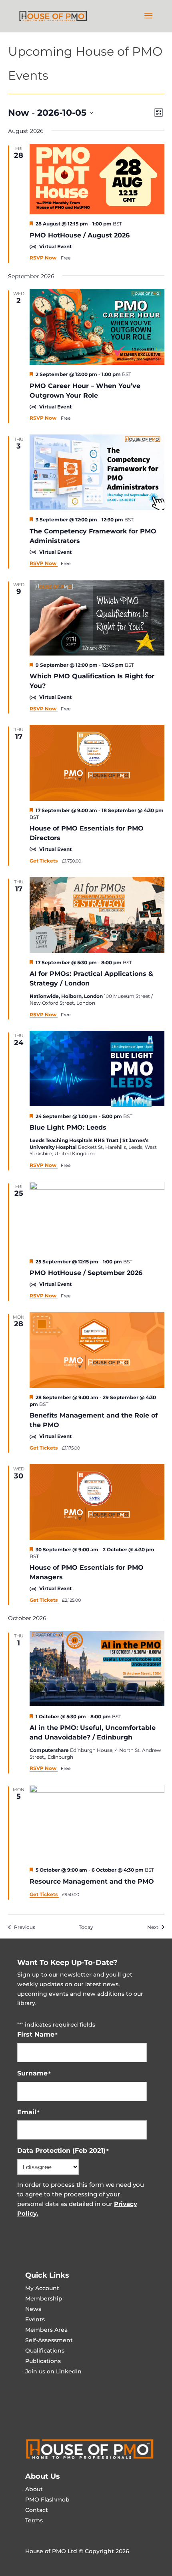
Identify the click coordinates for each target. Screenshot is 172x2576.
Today (86, 1927)
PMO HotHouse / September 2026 (86, 1273)
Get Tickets (44, 861)
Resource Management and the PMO (92, 1881)
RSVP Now (44, 258)
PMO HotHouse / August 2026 (80, 235)
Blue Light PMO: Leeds (68, 1127)
